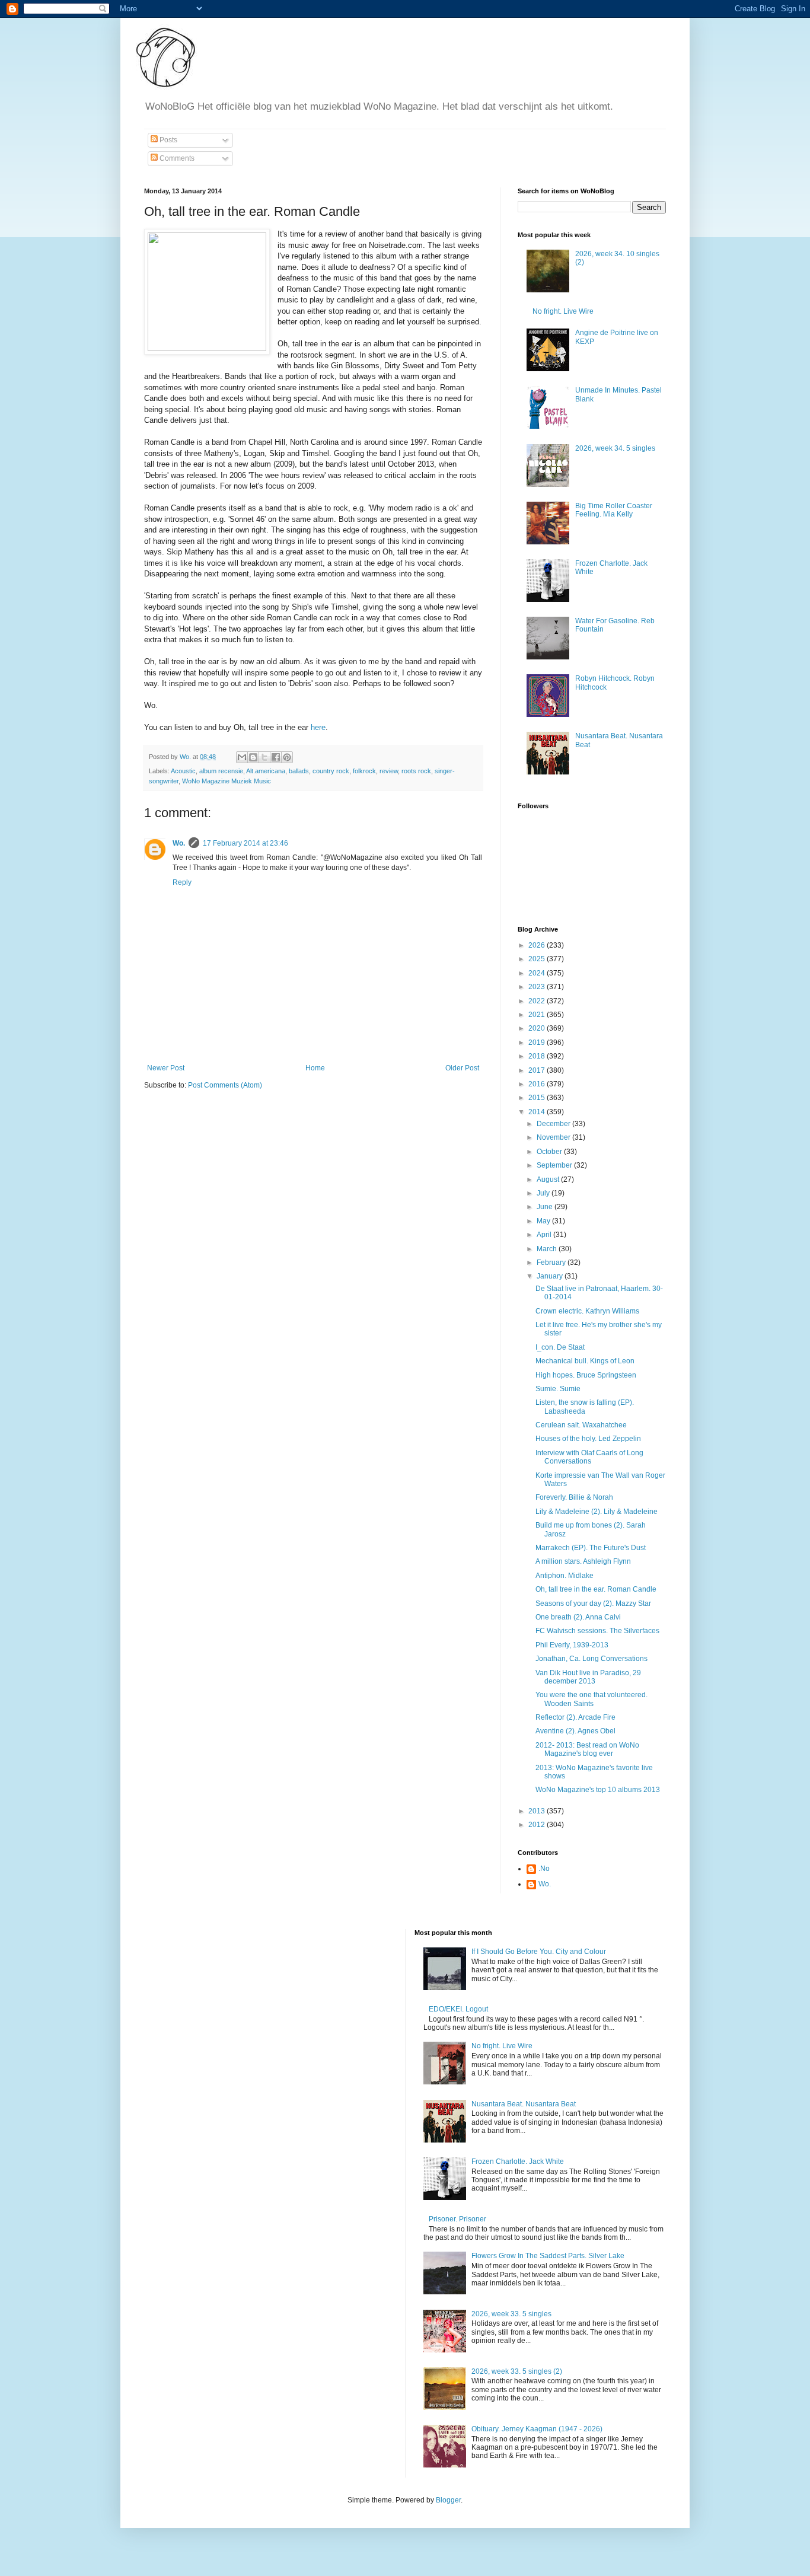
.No (544, 1869)
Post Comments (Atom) (225, 1085)
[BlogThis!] (253, 757)
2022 (538, 1001)
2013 (538, 1811)
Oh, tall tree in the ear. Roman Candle (596, 1589)
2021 (538, 1015)
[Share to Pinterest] (287, 757)
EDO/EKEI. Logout (458, 2009)
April (545, 1235)
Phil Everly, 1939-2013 (572, 1645)
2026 (538, 945)
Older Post (462, 1068)
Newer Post (166, 1068)
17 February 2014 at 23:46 (245, 843)
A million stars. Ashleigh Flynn (583, 1561)
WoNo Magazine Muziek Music (227, 781)
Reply (182, 882)
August (549, 1179)
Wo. (179, 843)
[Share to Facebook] (276, 757)
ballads (299, 771)
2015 (538, 1098)
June (546, 1207)
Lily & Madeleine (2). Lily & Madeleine (597, 1512)
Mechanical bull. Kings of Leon (585, 1361)
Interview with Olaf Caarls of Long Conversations (589, 1457)
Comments (176, 158)
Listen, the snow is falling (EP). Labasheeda (585, 1407)
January (551, 1276)
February (552, 1263)
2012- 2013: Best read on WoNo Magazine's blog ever (587, 1749)
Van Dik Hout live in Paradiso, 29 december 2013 (588, 1677)
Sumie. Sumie (558, 1389)
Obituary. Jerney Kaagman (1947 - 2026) (537, 2429)
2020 (538, 1028)
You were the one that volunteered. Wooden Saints (591, 1699)
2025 (538, 959)
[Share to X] (264, 757)
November (554, 1137)
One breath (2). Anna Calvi (578, 1617)
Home (315, 1068)
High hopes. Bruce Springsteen (586, 1375)
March (548, 1249)
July (544, 1193)
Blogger (448, 2500)
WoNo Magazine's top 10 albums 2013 (598, 1790)
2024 (538, 973)
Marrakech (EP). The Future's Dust (591, 1548)
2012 (538, 1825)
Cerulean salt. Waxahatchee (581, 1425)
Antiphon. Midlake (565, 1576)
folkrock (364, 771)
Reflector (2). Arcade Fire (575, 1717)
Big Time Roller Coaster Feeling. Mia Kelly (614, 510)
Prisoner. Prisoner (457, 2219)
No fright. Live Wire (563, 311)
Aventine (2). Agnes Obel (575, 1731)
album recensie (221, 771)
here (318, 727)
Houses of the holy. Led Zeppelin (588, 1439)
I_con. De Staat (560, 1347)
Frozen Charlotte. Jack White (518, 2161)
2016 (538, 1084)
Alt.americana (266, 771)
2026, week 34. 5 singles (615, 448)
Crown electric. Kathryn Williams (587, 1311)
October (550, 1152)
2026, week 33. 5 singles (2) (517, 2371)
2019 (538, 1042)
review (389, 771)
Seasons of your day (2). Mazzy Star (593, 1603)
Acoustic (183, 771)
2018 (538, 1056)
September (555, 1165)
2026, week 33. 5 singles (511, 2314)
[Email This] (242, 757)
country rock (331, 771)
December (554, 1124)
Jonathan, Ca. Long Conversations (591, 1659)
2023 (538, 987)
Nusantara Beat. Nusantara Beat (524, 2104)
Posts (168, 140)
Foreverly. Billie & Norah (574, 1497)
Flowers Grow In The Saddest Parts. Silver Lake (548, 2256)
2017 (538, 1070)
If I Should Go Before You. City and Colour (539, 1952)
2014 (538, 1112)
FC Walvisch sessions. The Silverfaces (597, 1631)
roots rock (416, 771)
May (544, 1221)
